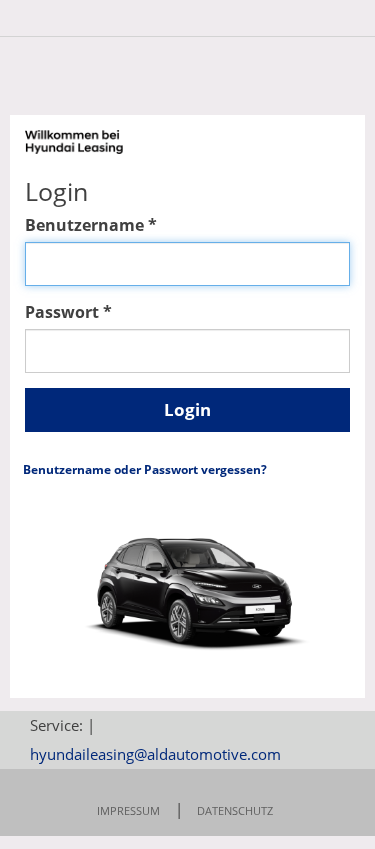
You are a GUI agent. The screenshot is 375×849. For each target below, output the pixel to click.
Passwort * (68, 312)
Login (187, 409)
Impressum (128, 810)
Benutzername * (91, 225)
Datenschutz (235, 810)
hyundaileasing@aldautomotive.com (155, 754)
